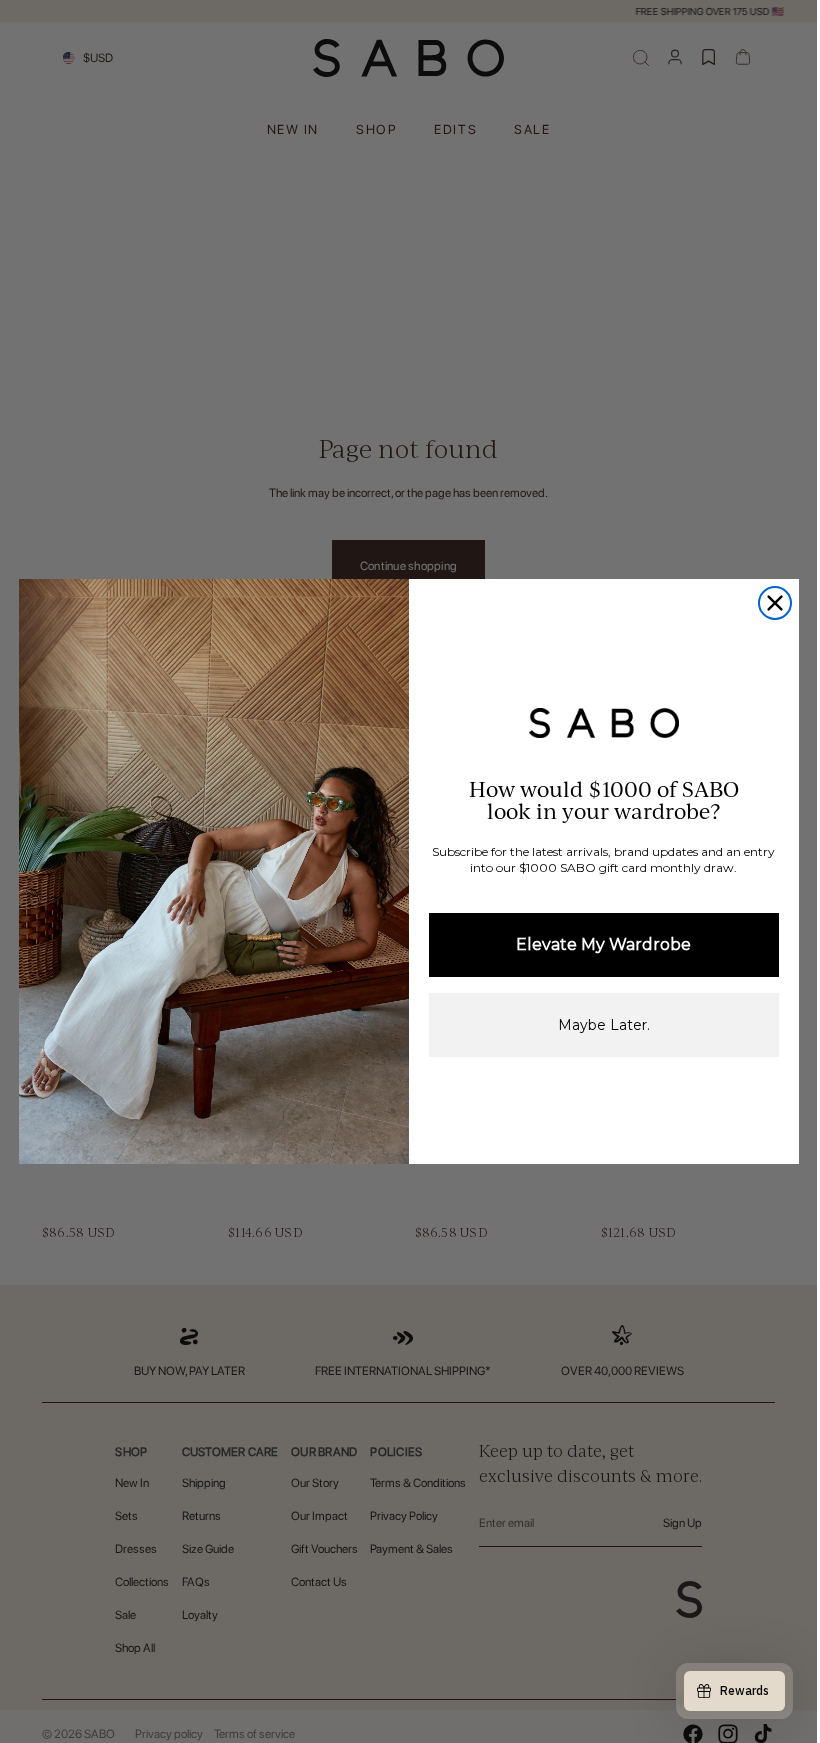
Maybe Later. (604, 1025)
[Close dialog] (775, 603)
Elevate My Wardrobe (603, 944)
